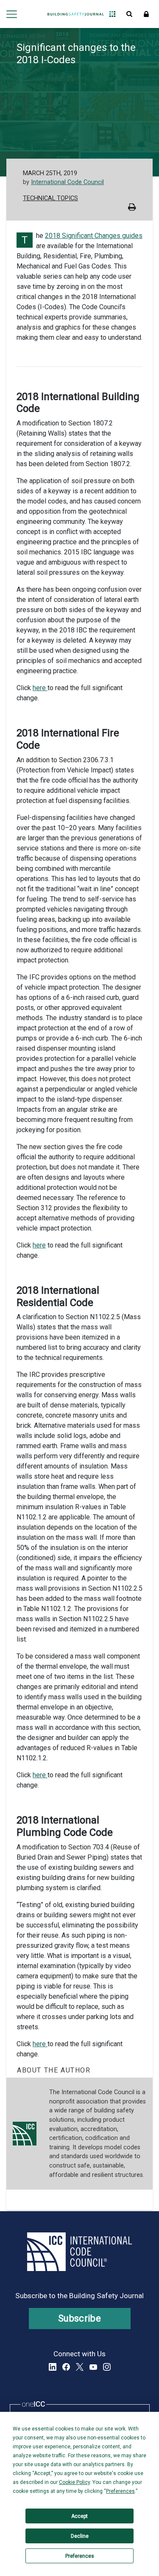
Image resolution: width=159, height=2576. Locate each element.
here (40, 688)
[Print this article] (132, 208)
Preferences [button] (120, 2491)
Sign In (146, 14)
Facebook (66, 2367)
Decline (80, 2536)
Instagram (107, 2367)
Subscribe (79, 2318)
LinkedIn (53, 2367)
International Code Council (67, 182)
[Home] (76, 14)
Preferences (80, 2556)
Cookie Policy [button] (74, 2482)
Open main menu (11, 14)
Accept (79, 2516)
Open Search (129, 14)
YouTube (93, 2367)
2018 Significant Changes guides (94, 236)
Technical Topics (50, 198)
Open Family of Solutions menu (112, 14)
